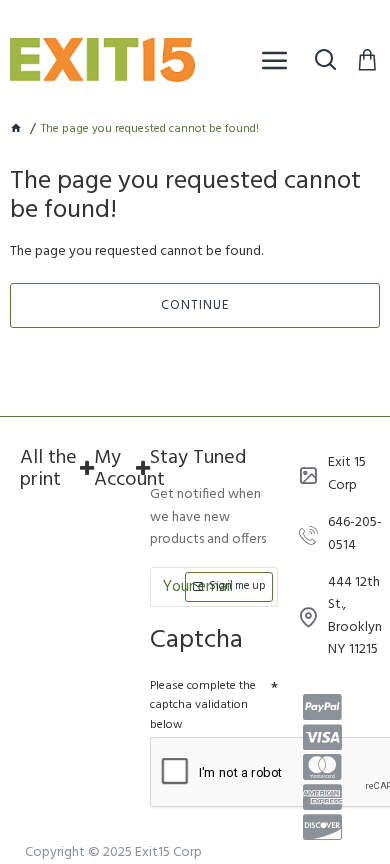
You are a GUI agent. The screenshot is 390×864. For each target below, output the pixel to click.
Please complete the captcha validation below (203, 705)
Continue (195, 305)
